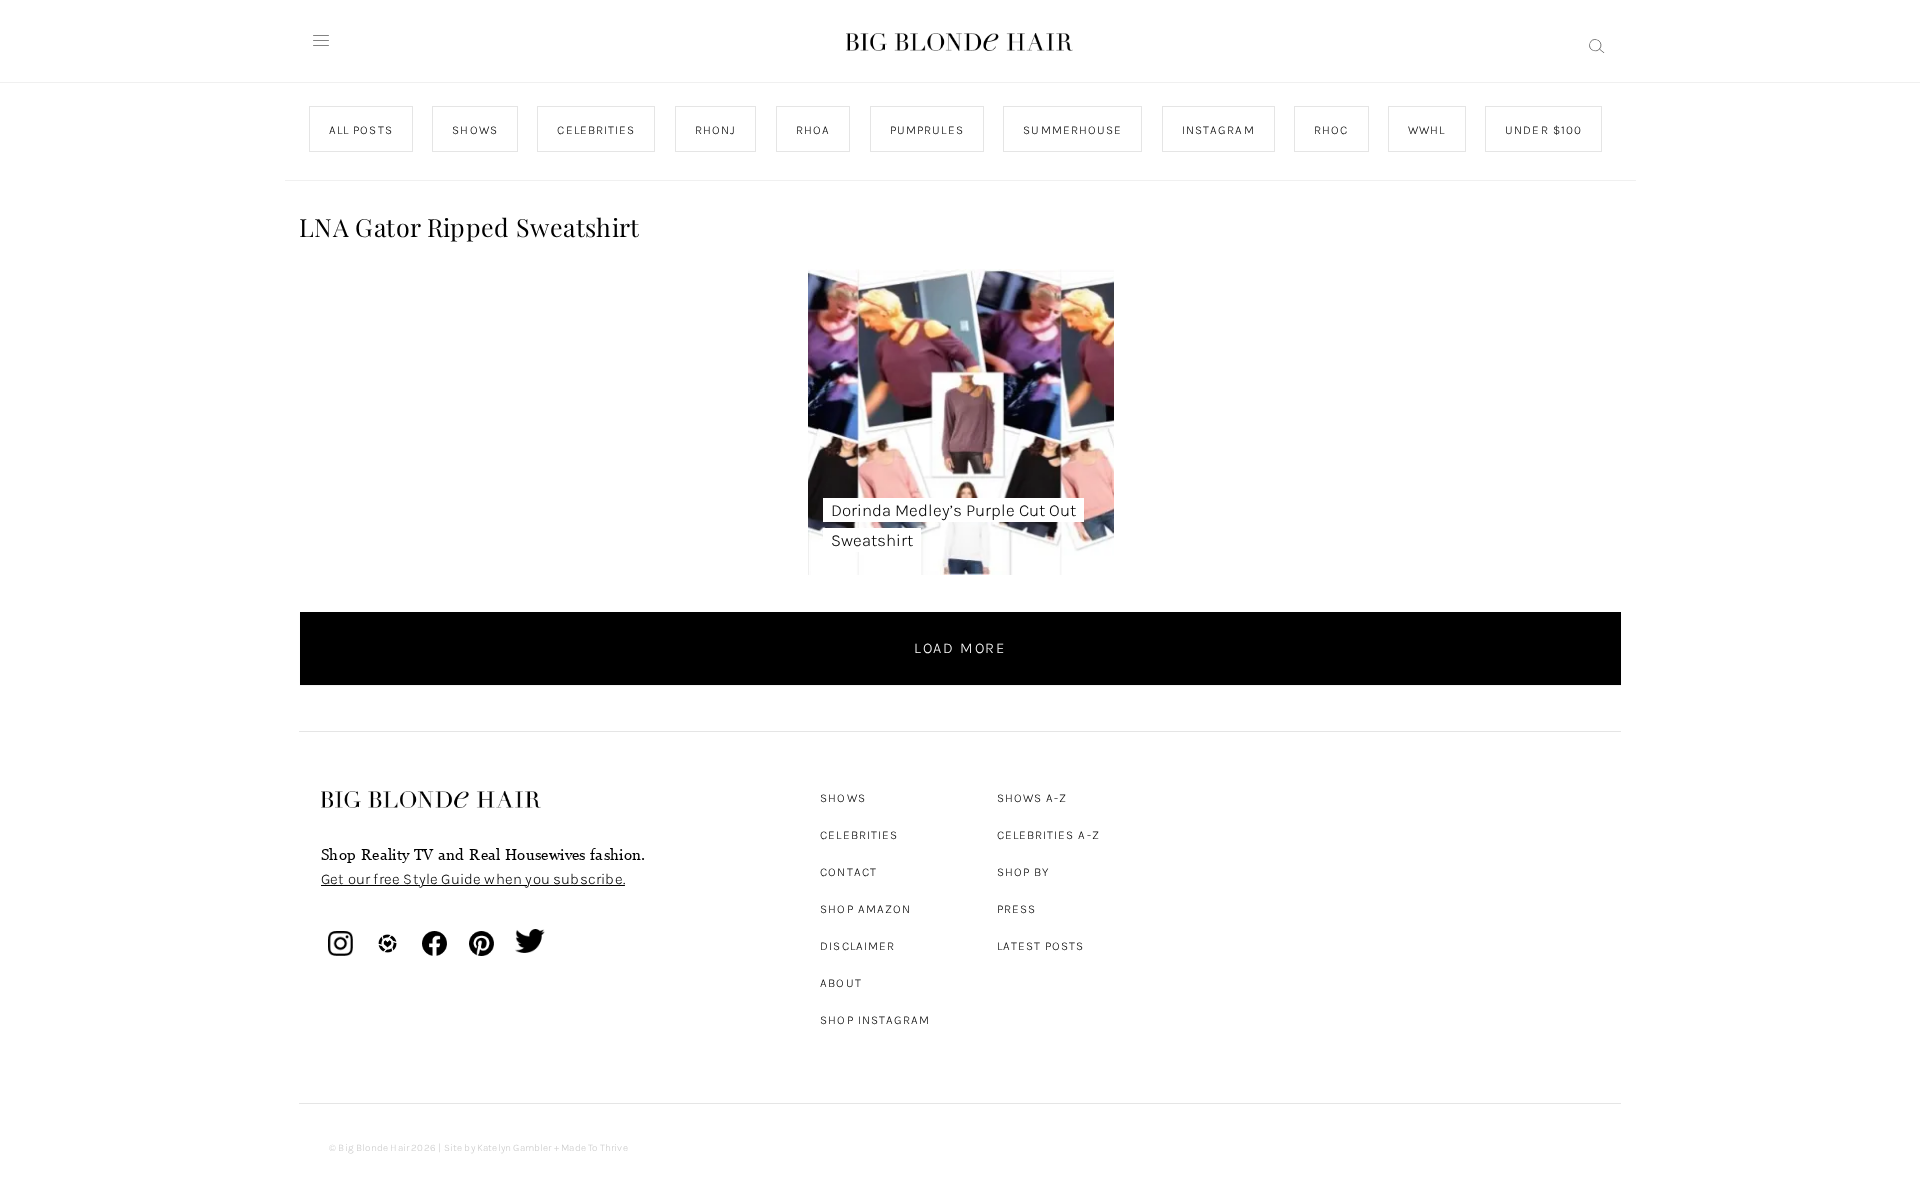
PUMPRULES (926, 130)
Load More (960, 648)
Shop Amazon (865, 909)
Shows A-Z (1032, 798)
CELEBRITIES (596, 130)
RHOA (813, 130)
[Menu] (321, 41)
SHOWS (474, 130)
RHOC (1331, 130)
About (840, 983)
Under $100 (1543, 130)
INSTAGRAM (1217, 130)
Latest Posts (1041, 946)
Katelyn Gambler (514, 1148)
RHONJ (714, 130)
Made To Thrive (594, 1148)
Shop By (1023, 872)
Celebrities (859, 835)
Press (1016, 909)
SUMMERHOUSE (1072, 130)
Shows (842, 798)
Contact (848, 872)
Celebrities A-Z (1048, 835)
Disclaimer (857, 946)
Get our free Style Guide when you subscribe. (473, 879)
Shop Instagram (875, 1020)
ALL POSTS (361, 130)
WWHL (1426, 130)
